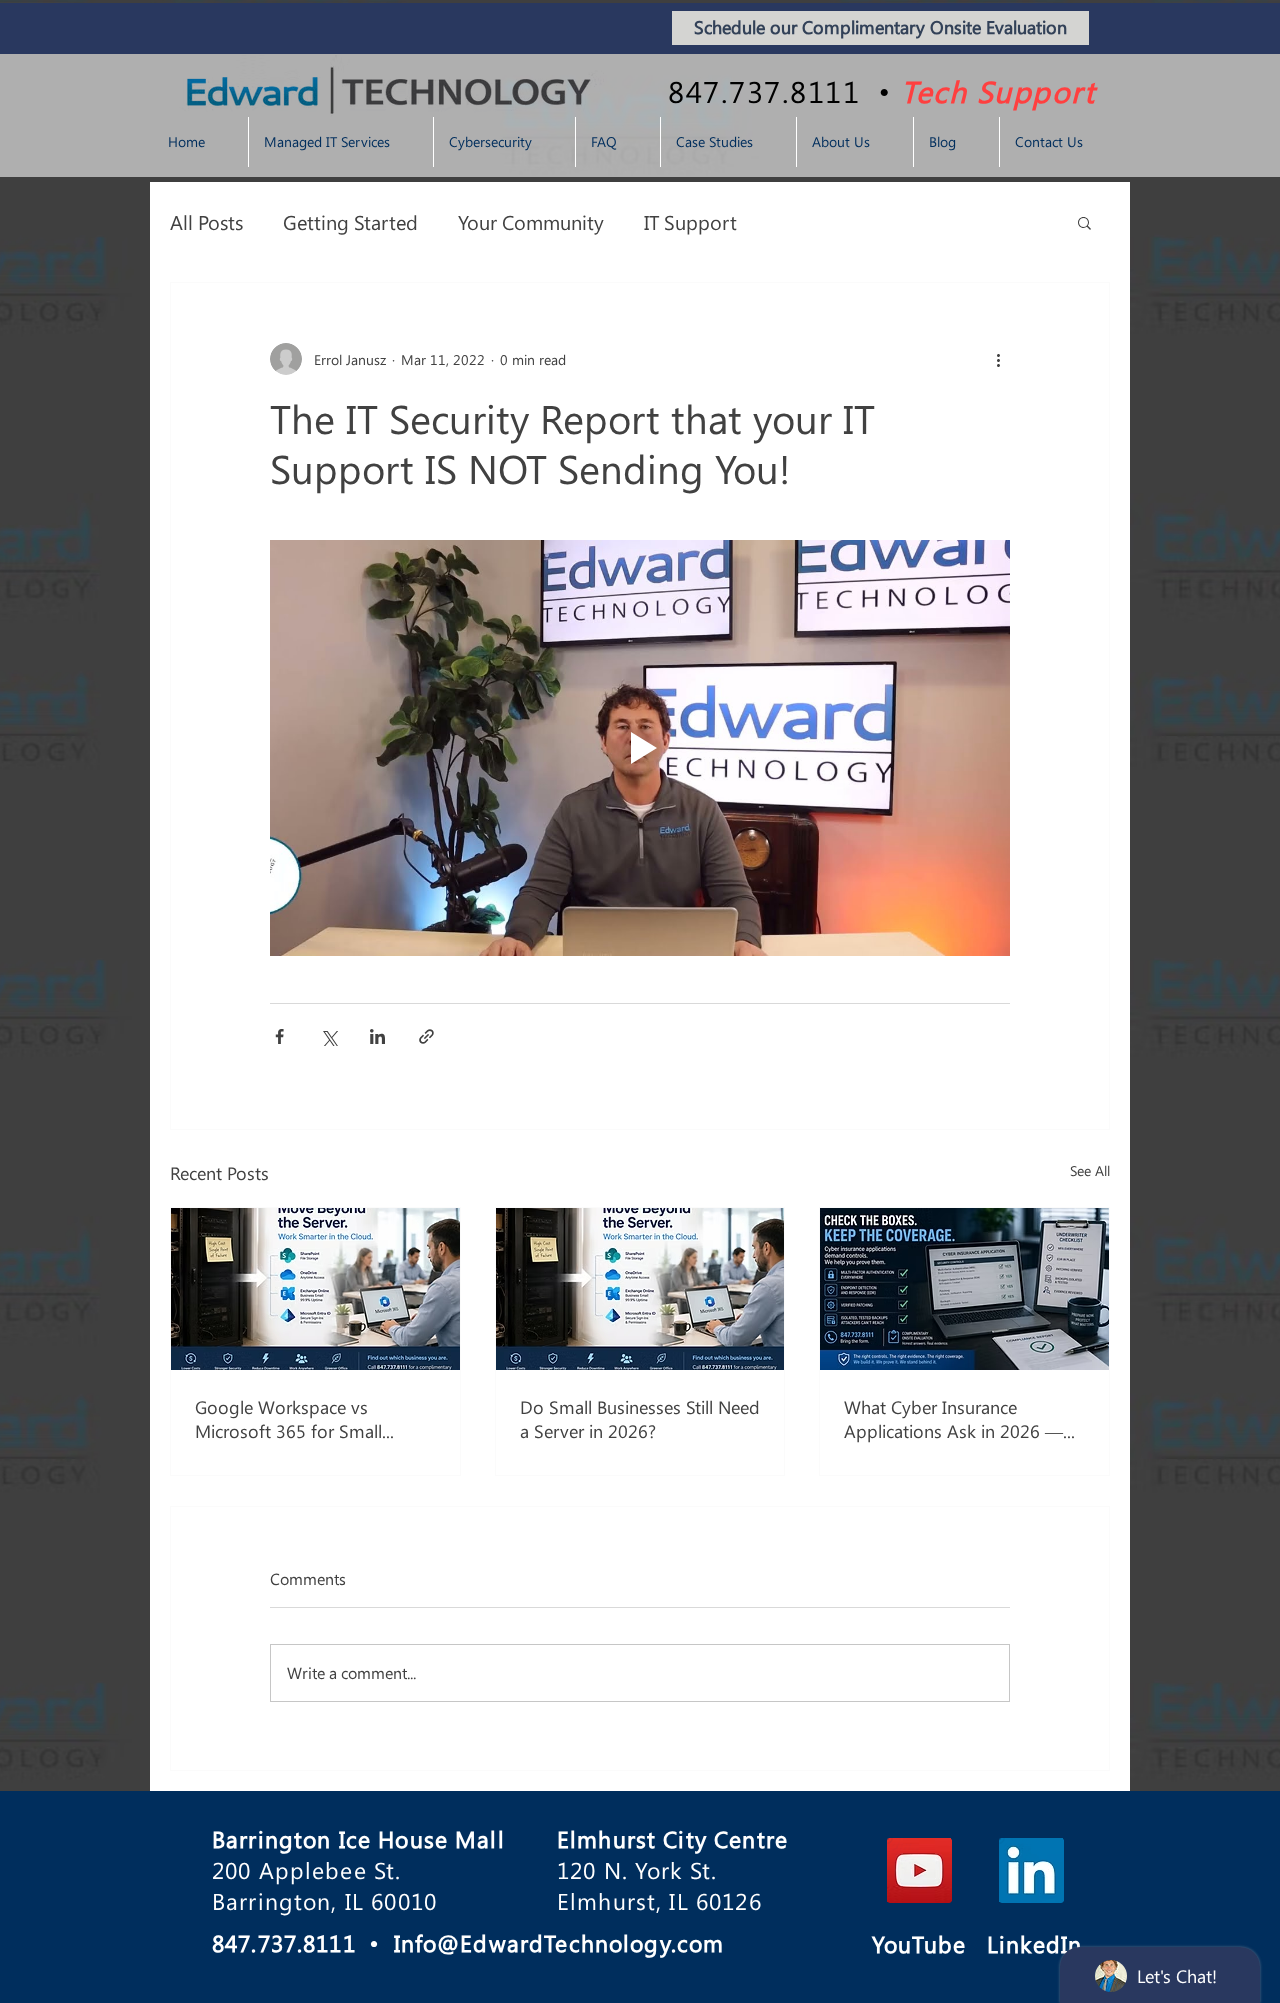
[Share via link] (426, 1036)
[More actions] (998, 359)
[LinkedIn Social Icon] (1031, 1870)
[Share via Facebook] (279, 1036)
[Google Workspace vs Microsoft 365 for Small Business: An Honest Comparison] (315, 1289)
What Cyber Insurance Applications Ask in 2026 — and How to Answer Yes (953, 1419)
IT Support (690, 221)
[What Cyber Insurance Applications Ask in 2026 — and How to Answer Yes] (964, 1289)
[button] (1084, 222)
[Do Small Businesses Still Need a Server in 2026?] (640, 1289)
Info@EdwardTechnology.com (559, 1942)
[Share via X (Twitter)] (328, 1036)
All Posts (206, 221)
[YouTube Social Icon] (919, 1870)
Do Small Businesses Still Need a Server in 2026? (640, 1419)
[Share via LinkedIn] (377, 1036)
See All (1090, 1170)
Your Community (531, 221)
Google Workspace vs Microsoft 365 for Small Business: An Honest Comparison (288, 1419)
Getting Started (350, 221)
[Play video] (640, 748)
